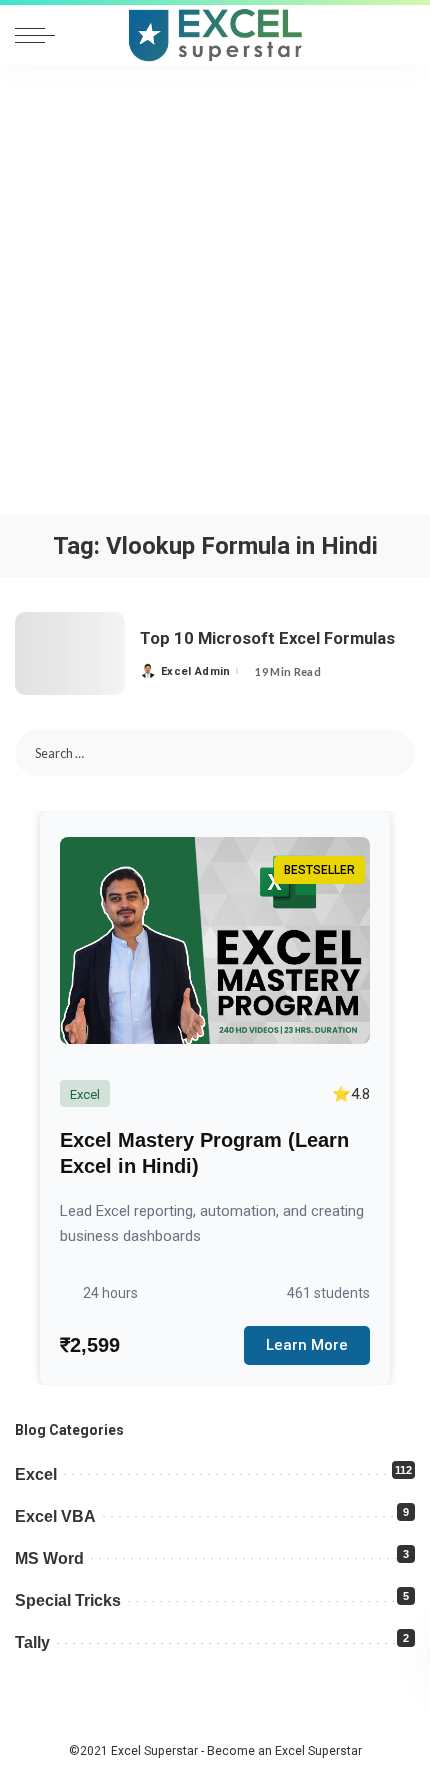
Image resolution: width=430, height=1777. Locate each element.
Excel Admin (196, 671)
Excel (36, 1474)
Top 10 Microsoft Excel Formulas (267, 638)
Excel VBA (55, 1516)
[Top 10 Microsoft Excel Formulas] (70, 653)
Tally (32, 1642)
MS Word (49, 1558)
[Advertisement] (215, 290)
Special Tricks (68, 1600)
